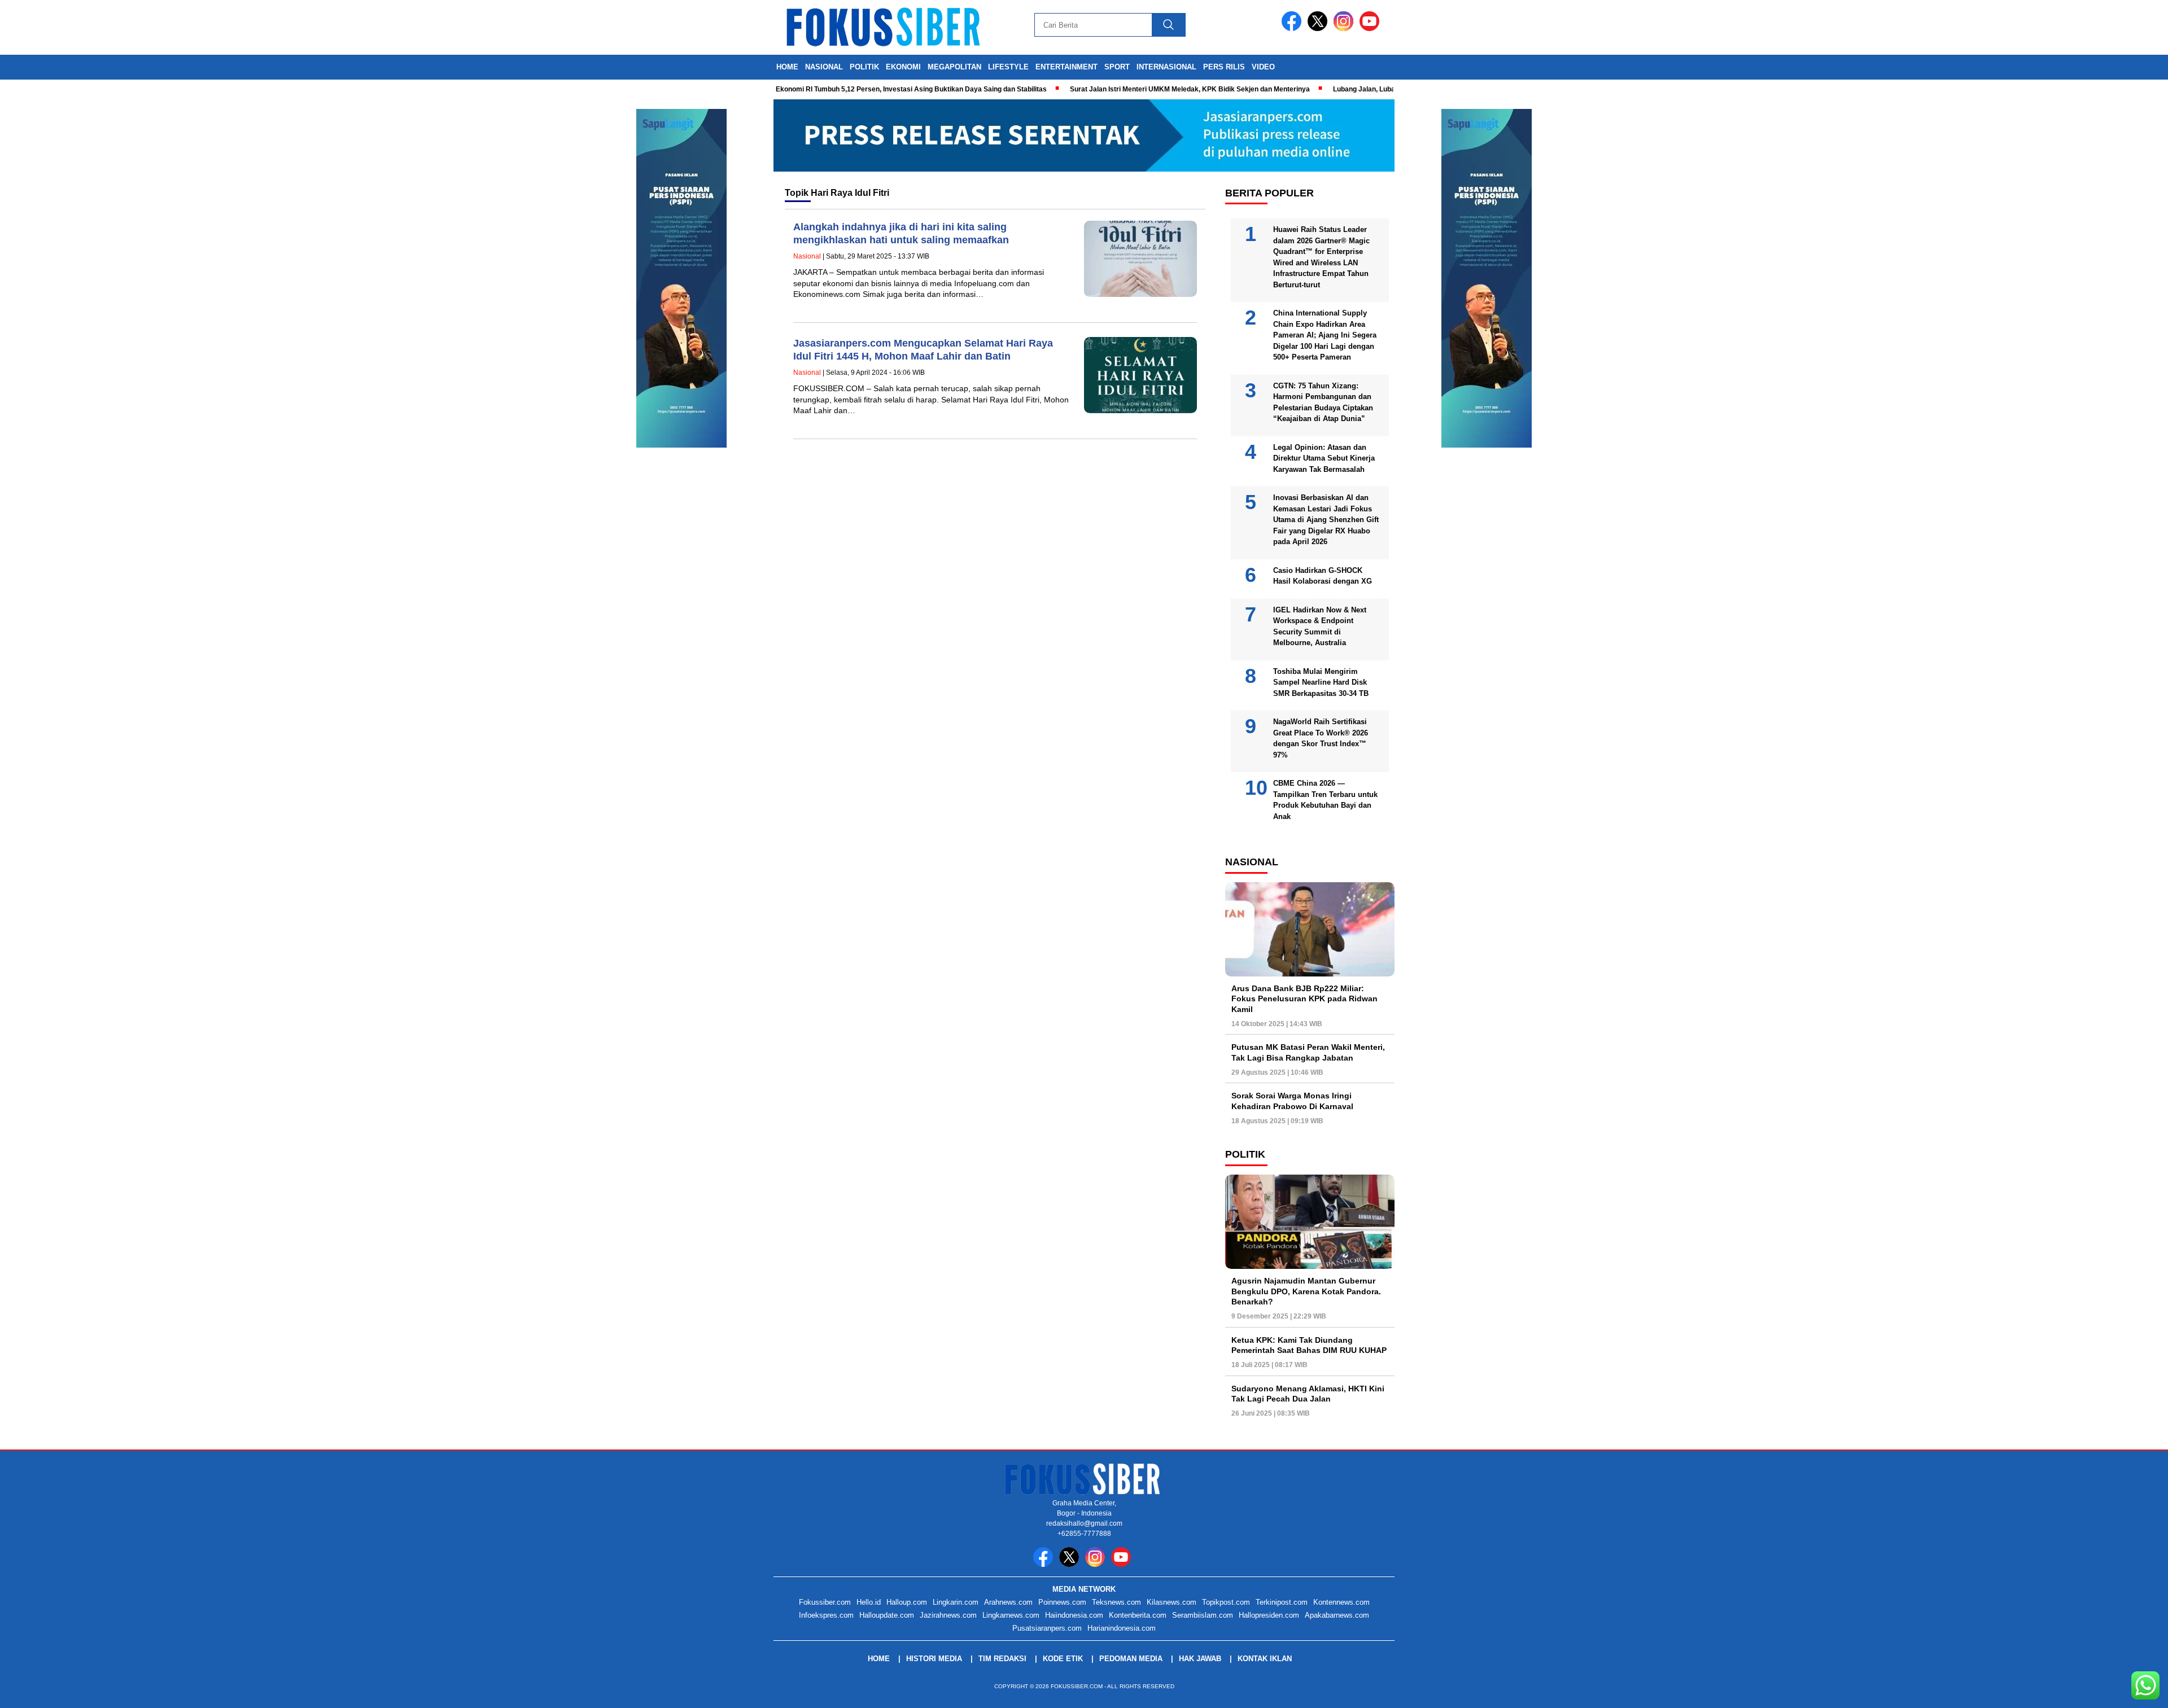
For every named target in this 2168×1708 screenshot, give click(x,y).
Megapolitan (954, 67)
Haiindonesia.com (1074, 1615)
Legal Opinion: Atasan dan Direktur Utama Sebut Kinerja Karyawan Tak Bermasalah (1324, 458)
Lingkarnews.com (1011, 1615)
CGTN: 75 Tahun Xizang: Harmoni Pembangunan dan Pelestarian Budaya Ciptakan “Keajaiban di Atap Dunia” (1323, 402)
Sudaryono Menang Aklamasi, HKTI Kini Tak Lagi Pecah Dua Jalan (1308, 1394)
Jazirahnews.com (948, 1615)
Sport (1117, 67)
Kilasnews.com (1172, 1602)
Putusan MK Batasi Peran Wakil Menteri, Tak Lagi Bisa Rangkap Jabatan (1308, 1053)
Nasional (824, 67)
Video (1263, 67)
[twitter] (1319, 29)
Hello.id (869, 1602)
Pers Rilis (1224, 67)
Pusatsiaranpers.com (1047, 1628)
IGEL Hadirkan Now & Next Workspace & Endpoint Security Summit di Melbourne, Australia (1320, 627)
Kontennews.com (1341, 1602)
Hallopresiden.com (1269, 1615)
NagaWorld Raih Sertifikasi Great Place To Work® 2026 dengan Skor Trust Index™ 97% (1321, 739)
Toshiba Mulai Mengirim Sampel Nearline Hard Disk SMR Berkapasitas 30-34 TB (1321, 682)
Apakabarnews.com (1337, 1615)
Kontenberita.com (1138, 1615)
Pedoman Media (1131, 1659)
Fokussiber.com (825, 1602)
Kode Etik (1063, 1659)
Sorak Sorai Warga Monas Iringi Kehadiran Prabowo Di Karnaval (1292, 1101)
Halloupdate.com (887, 1615)
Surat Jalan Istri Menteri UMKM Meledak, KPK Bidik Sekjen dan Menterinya (1141, 89)
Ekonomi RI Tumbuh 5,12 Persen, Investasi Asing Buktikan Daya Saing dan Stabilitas (863, 89)
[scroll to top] (2094, 1691)
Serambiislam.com (1203, 1615)
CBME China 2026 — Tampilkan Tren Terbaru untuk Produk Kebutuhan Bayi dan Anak (1325, 800)
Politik (864, 67)
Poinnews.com (1062, 1602)
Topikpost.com (1226, 1602)
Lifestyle (1008, 67)
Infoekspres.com (826, 1615)
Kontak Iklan (1265, 1659)
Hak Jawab (1200, 1659)
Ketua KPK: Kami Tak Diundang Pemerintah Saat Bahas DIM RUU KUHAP (1309, 1345)
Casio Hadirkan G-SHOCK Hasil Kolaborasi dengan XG (1323, 576)
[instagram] (1345, 29)
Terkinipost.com (1282, 1602)
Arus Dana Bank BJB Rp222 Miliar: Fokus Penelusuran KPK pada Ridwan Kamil (1304, 999)
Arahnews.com (1008, 1602)
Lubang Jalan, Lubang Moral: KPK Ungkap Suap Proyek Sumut (1385, 89)
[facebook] (1293, 29)
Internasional (1166, 67)
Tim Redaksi (1002, 1659)
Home (787, 67)
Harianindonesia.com (1122, 1628)
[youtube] (1371, 29)
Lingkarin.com (956, 1602)
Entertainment (1066, 67)
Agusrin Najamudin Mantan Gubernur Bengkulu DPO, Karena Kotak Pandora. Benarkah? (1306, 1291)
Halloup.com (907, 1602)
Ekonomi (903, 67)
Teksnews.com (1116, 1602)
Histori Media (934, 1659)
